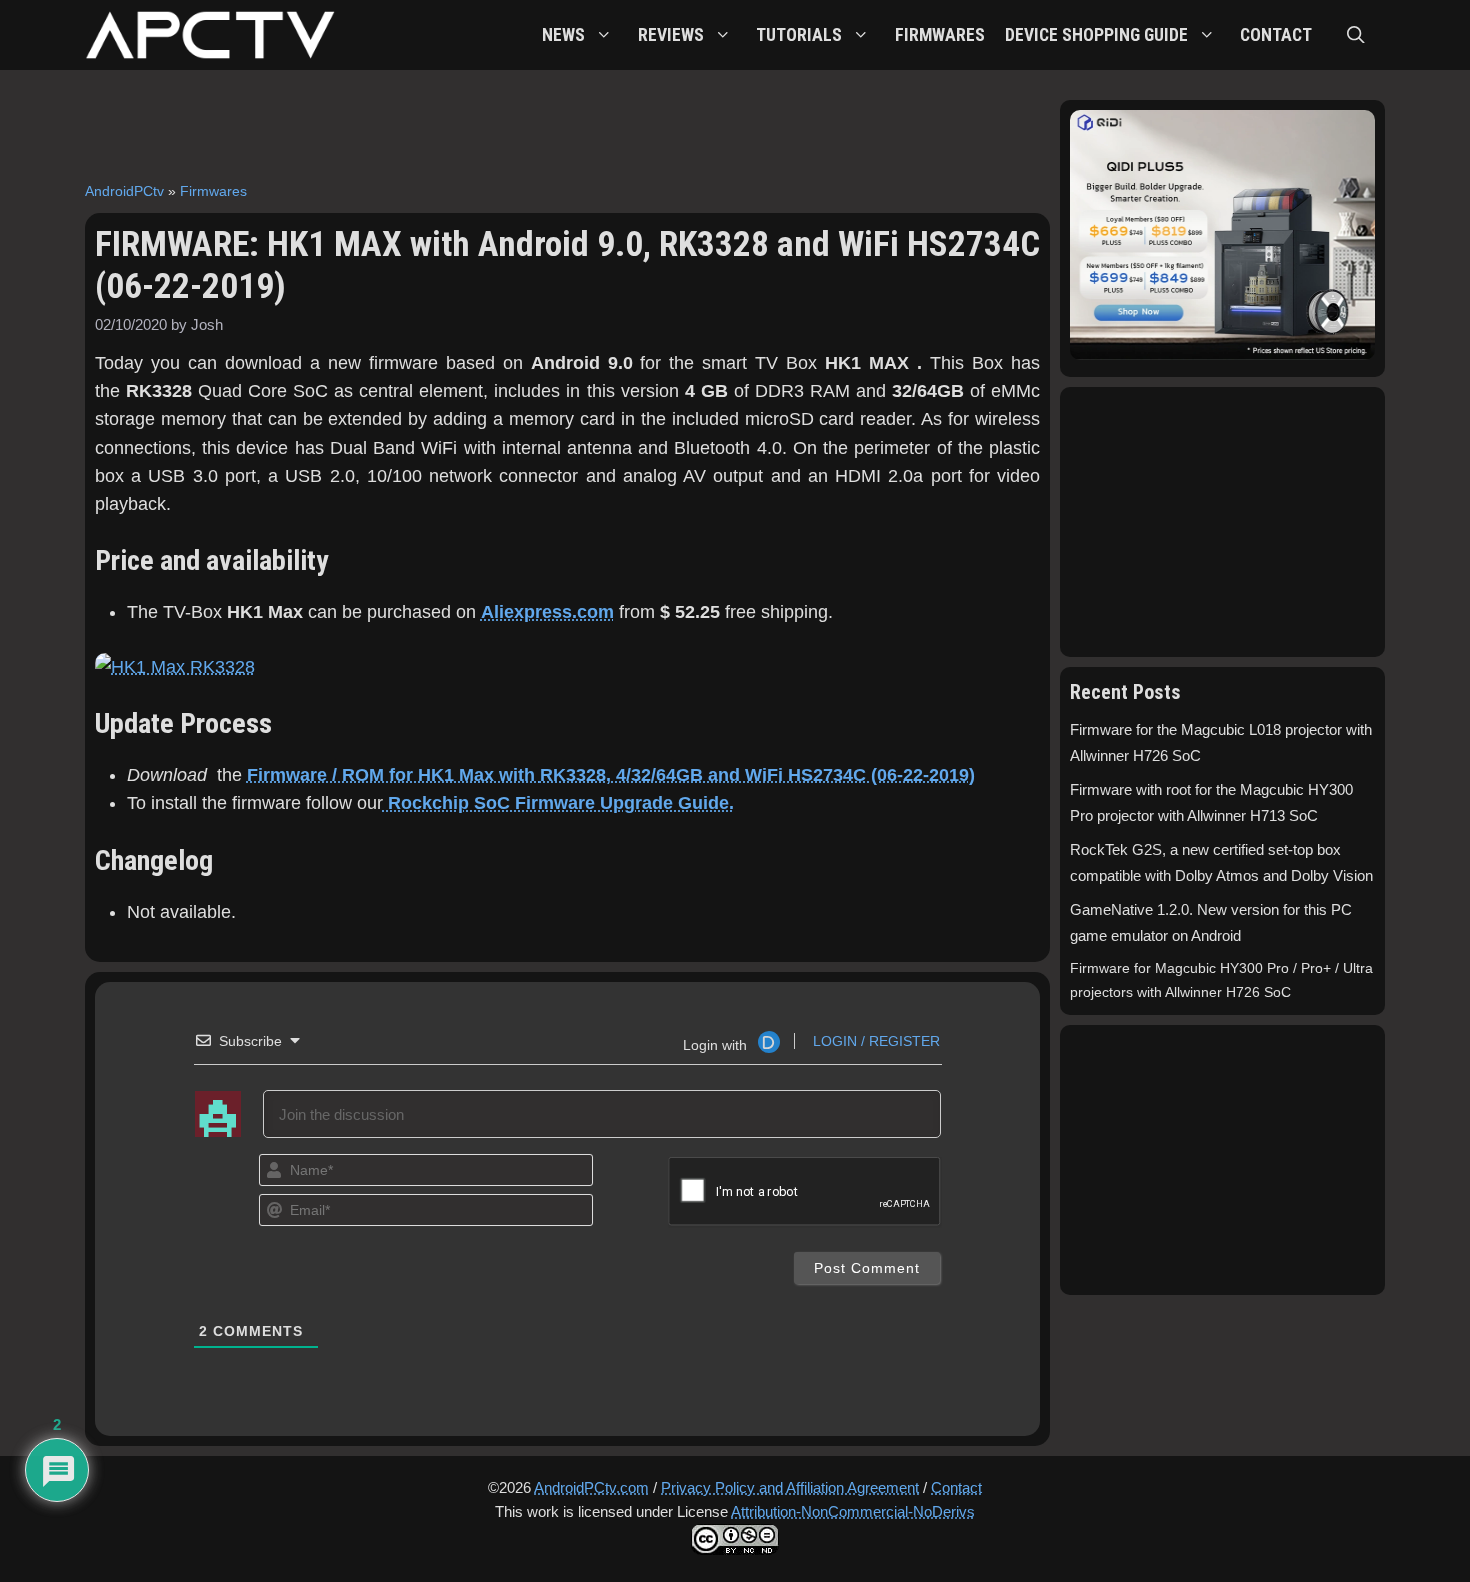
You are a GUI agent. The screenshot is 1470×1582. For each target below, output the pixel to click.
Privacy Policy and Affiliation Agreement (790, 1487)
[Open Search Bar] (1356, 35)
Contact (956, 1487)
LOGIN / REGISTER (874, 1041)
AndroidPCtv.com (591, 1487)
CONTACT (1276, 35)
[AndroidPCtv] (210, 35)
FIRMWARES (940, 35)
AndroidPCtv (124, 191)
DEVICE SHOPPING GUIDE (1096, 35)
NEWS (563, 35)
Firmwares (213, 191)
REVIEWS (671, 35)
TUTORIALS (799, 35)
